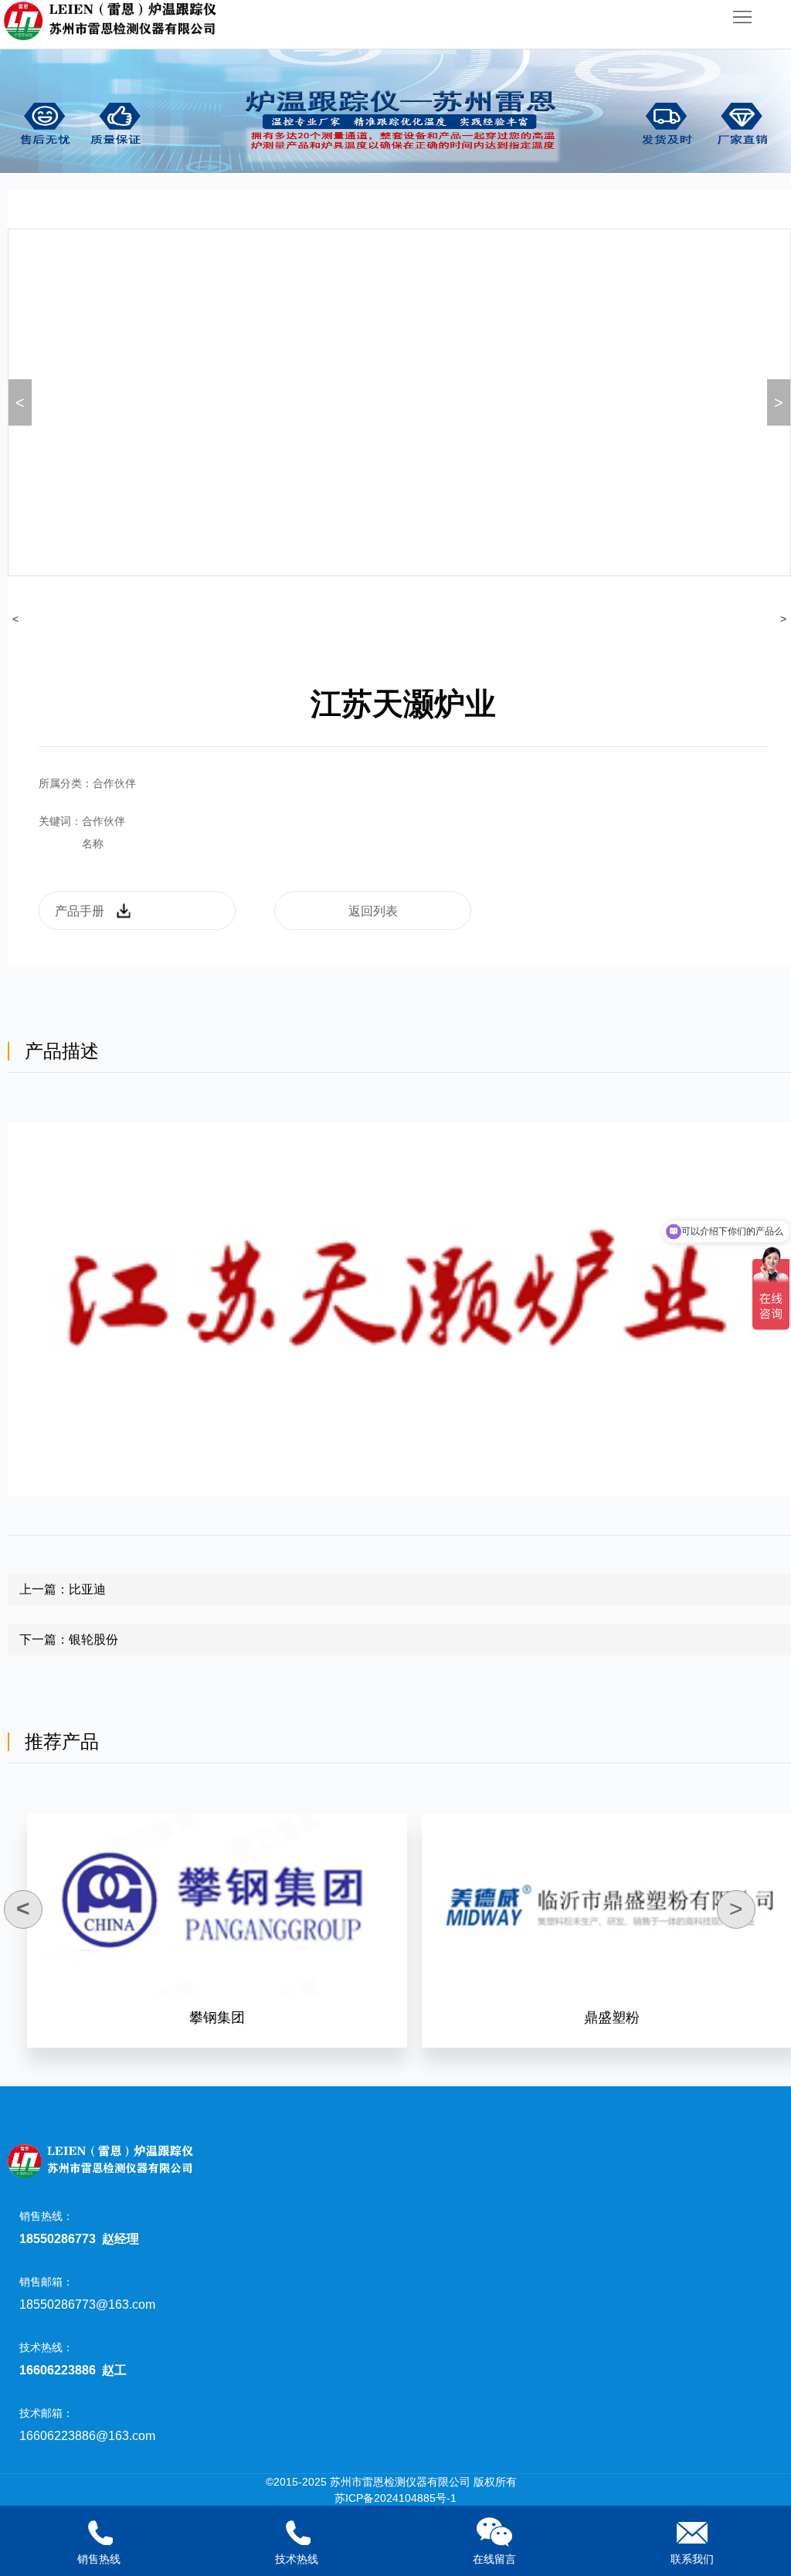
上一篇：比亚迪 (63, 1589)
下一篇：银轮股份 (69, 1639)
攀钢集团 (217, 2018)
